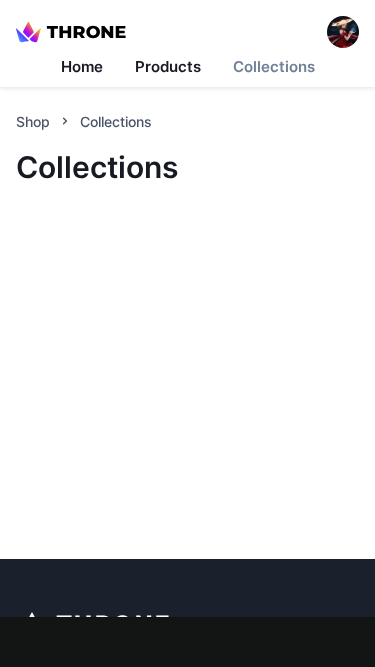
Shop (33, 121)
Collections (274, 66)
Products (168, 66)
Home (82, 66)
